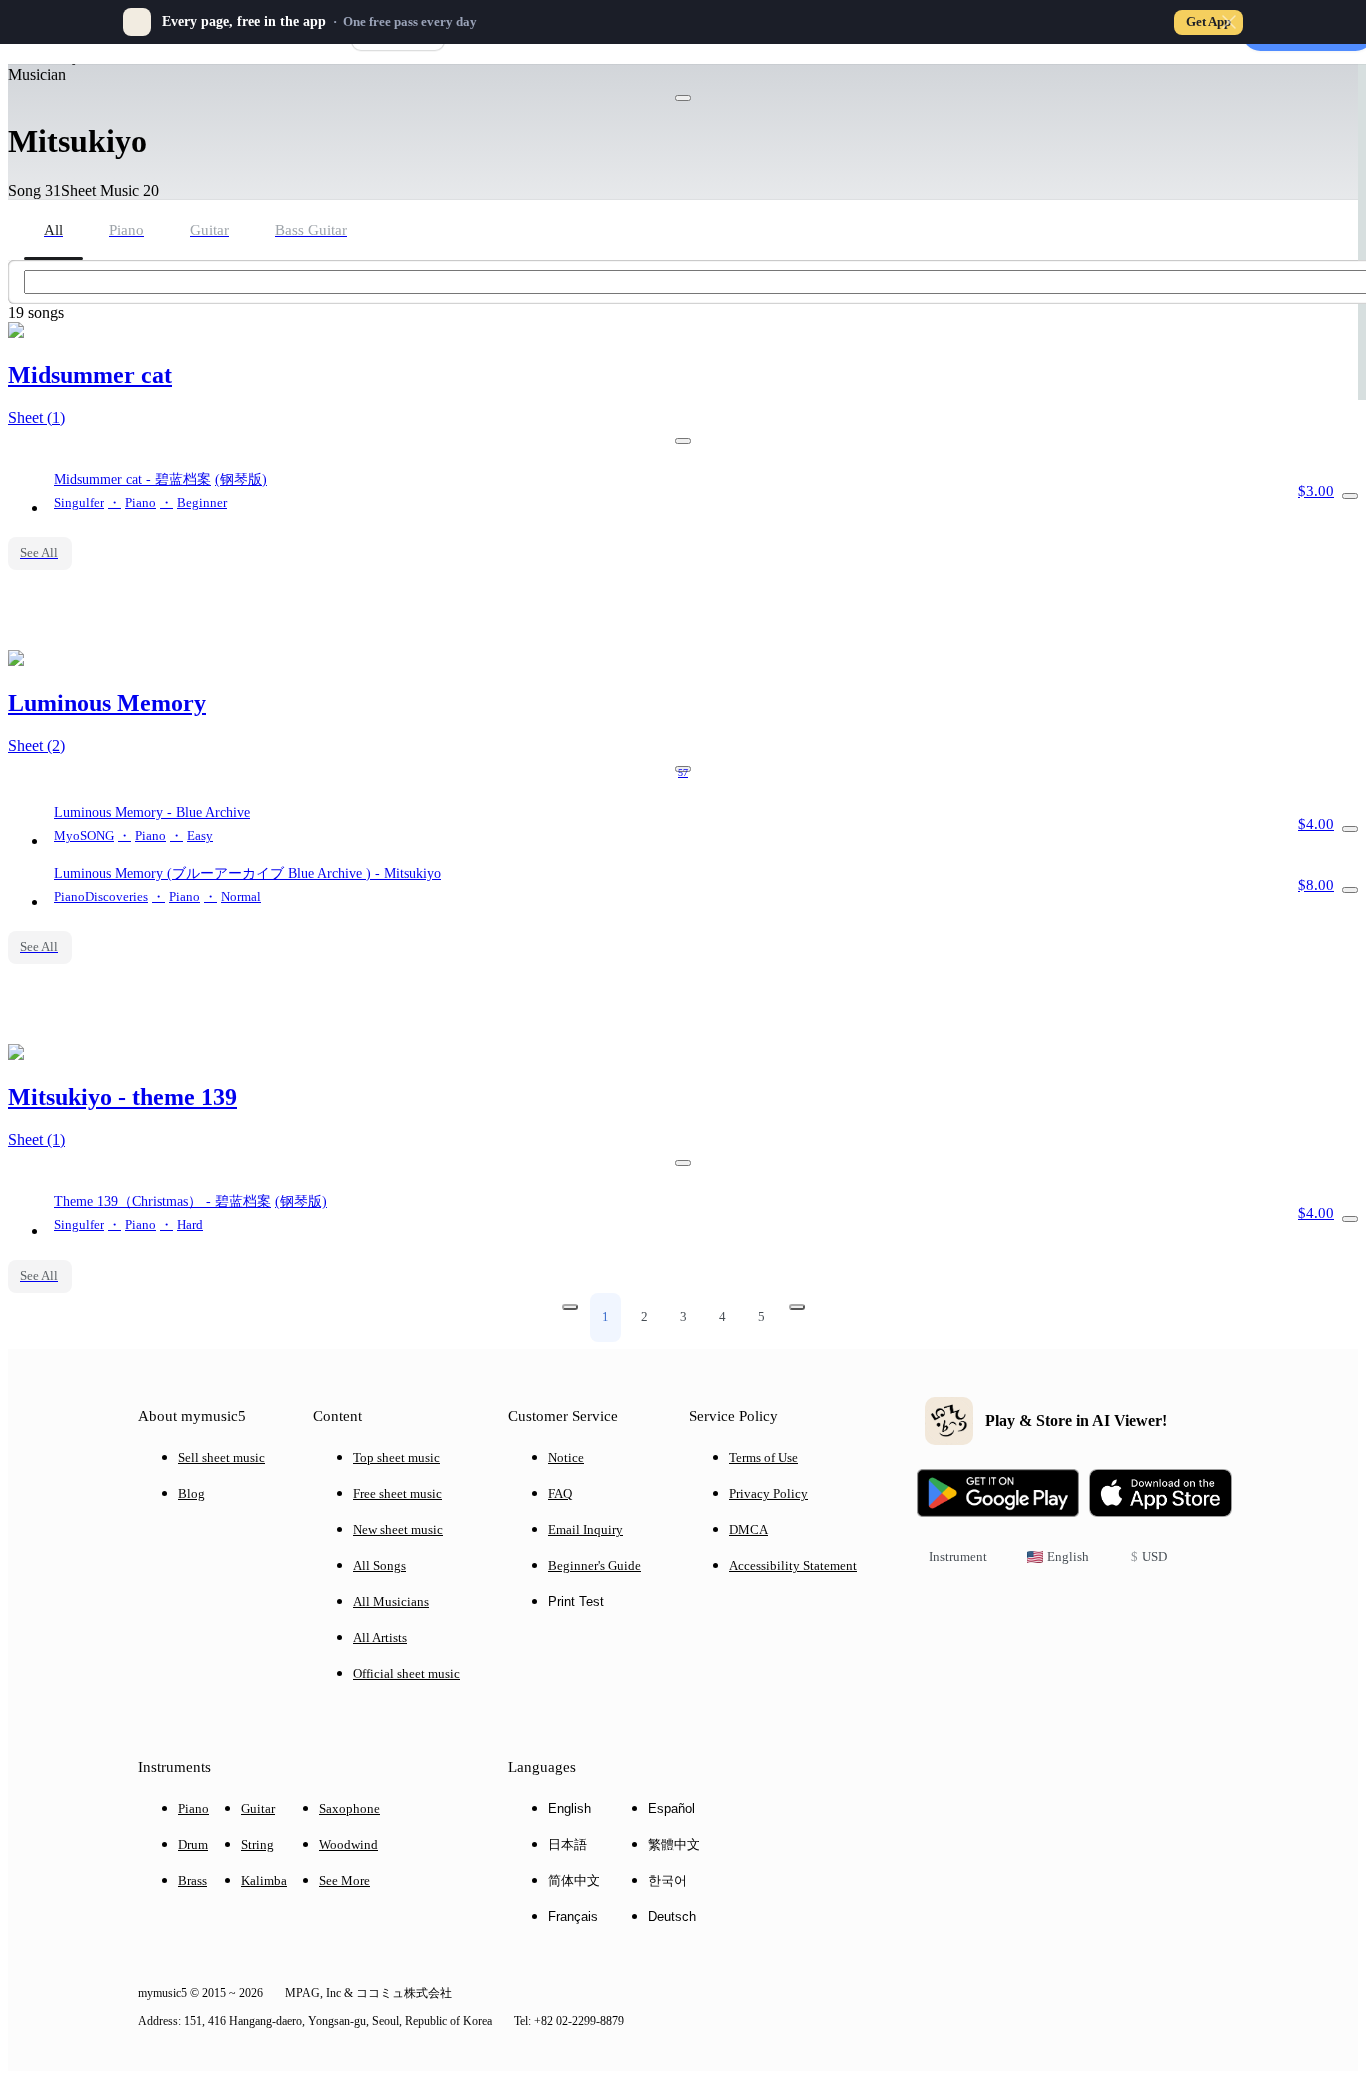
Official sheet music (406, 1673)
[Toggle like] (683, 98)
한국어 (667, 1880)
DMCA (748, 1529)
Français (573, 1916)
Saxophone (349, 1808)
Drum (193, 1844)
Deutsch (672, 1916)
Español (671, 1808)
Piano (193, 1808)
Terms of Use (763, 1457)
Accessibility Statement (793, 1565)
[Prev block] (570, 1307)
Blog (191, 1493)
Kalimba (264, 1880)
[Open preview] (1350, 496)
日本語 (567, 1844)
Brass (192, 1880)
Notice (566, 1457)
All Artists (380, 1637)
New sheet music (398, 1529)
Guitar (258, 1808)
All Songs (379, 1565)
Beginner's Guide (594, 1565)
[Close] (1229, 22)
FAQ (560, 1493)
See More (344, 1880)
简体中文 (574, 1880)
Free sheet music (397, 1493)
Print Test (576, 1601)
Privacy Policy (768, 1493)
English (569, 1808)
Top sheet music (396, 1457)
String (257, 1844)
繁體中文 (674, 1844)
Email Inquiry (585, 1529)
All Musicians (391, 1601)
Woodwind (348, 1844)
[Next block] (797, 1307)
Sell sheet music (221, 1457)
